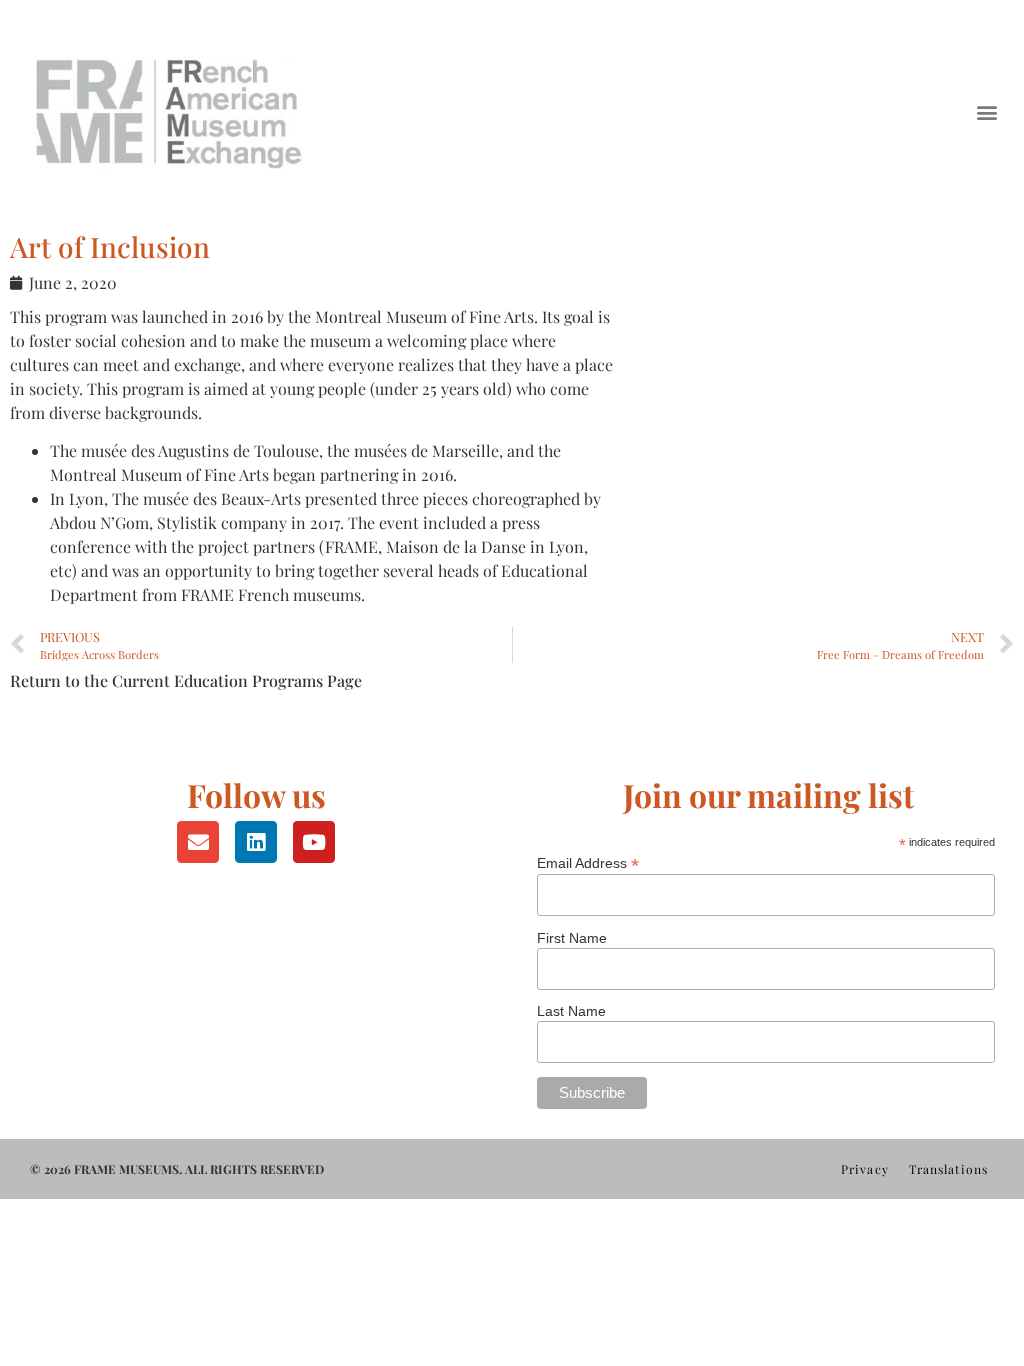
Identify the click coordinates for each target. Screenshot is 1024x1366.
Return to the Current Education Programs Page (186, 680)
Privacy (865, 1169)
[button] (987, 111)
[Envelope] (198, 842)
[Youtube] (314, 842)
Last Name (571, 1011)
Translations (948, 1169)
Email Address (588, 862)
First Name (572, 938)
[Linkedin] (256, 842)
